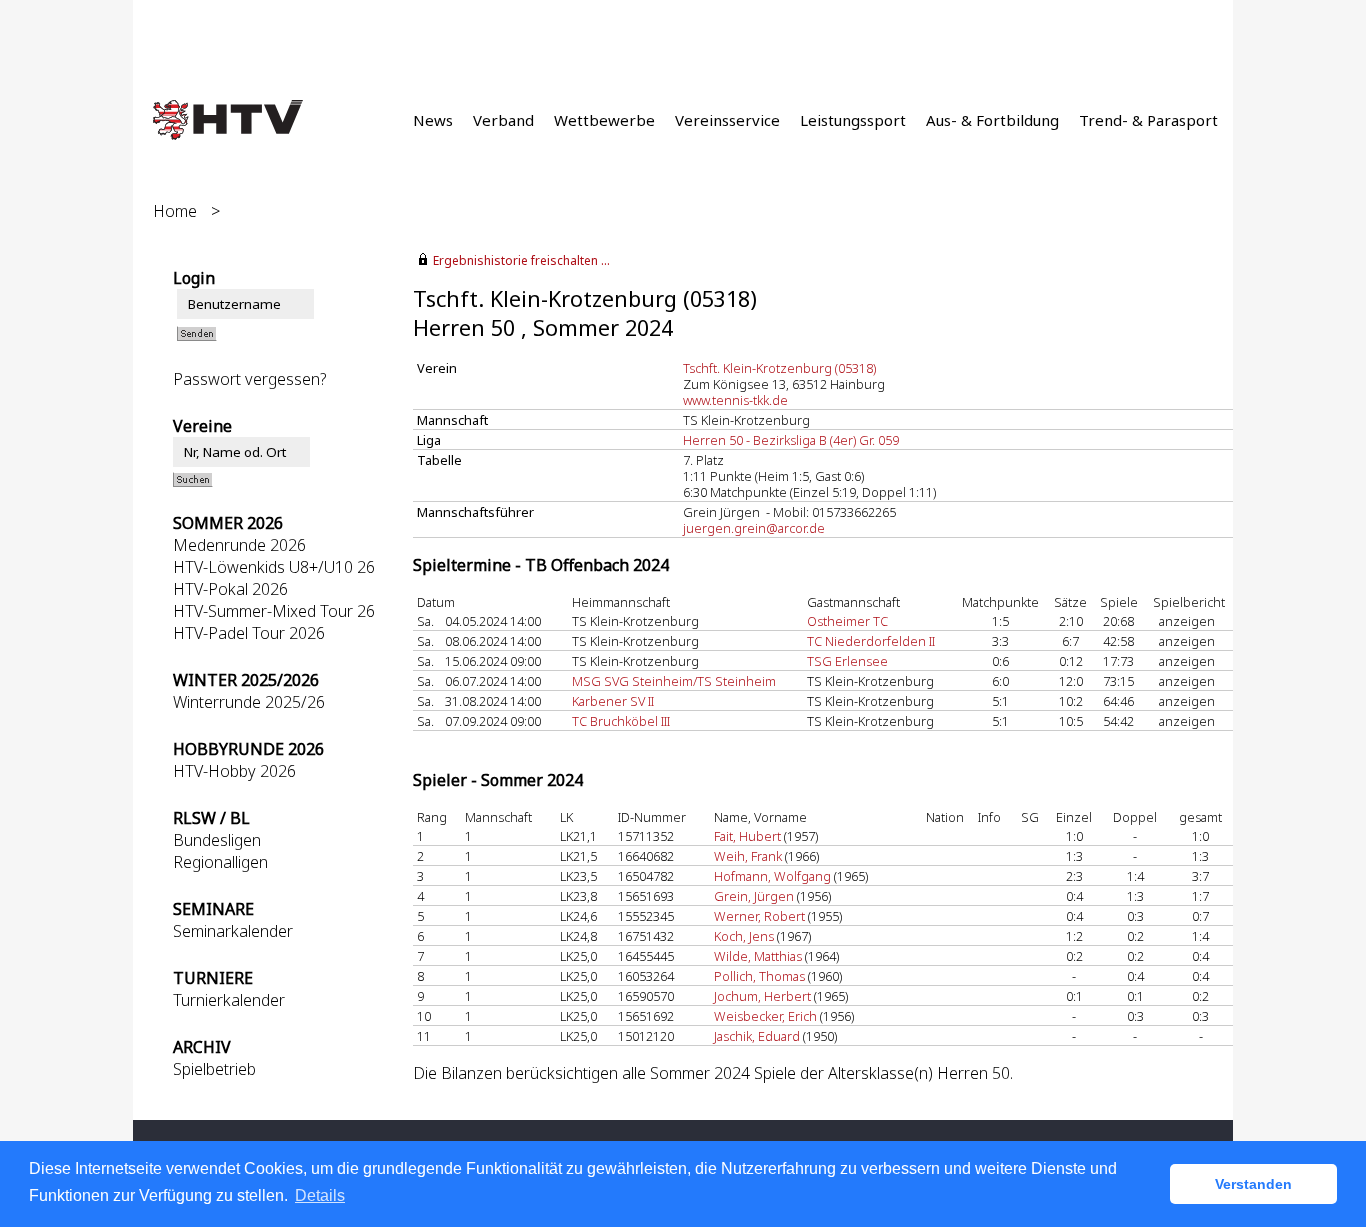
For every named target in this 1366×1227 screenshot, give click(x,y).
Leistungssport (853, 120)
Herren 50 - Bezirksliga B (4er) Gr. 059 (791, 440)
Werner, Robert (759, 916)
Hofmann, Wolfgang (772, 876)
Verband (503, 120)
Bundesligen (217, 840)
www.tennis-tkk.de (735, 400)
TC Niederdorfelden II (871, 641)
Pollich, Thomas (759, 976)
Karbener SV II (613, 701)
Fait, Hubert (747, 836)
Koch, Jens (744, 936)
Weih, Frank (748, 856)
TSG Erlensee (847, 661)
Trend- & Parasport (1148, 120)
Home (175, 211)
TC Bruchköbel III (621, 721)
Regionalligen (220, 862)
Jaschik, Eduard (757, 1036)
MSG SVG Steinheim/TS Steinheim (674, 681)
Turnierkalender (229, 1000)
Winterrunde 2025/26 (249, 702)
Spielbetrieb (214, 1069)
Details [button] (320, 1195)
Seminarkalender (233, 931)
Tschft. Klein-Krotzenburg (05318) (779, 368)
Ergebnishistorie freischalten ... (521, 260)
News (433, 120)
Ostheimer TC (847, 621)
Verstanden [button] (1253, 1184)
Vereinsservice (727, 120)
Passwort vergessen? (250, 379)
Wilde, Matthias (758, 956)
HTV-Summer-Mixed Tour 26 (274, 611)
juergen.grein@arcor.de (754, 528)
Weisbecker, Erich (765, 1016)
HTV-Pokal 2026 (230, 589)
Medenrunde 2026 (239, 545)
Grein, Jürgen (754, 896)
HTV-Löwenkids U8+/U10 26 (274, 567)
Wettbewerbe (604, 120)
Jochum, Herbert (762, 996)
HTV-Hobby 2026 (234, 771)
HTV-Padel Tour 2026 (249, 633)
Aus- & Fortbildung (992, 120)
